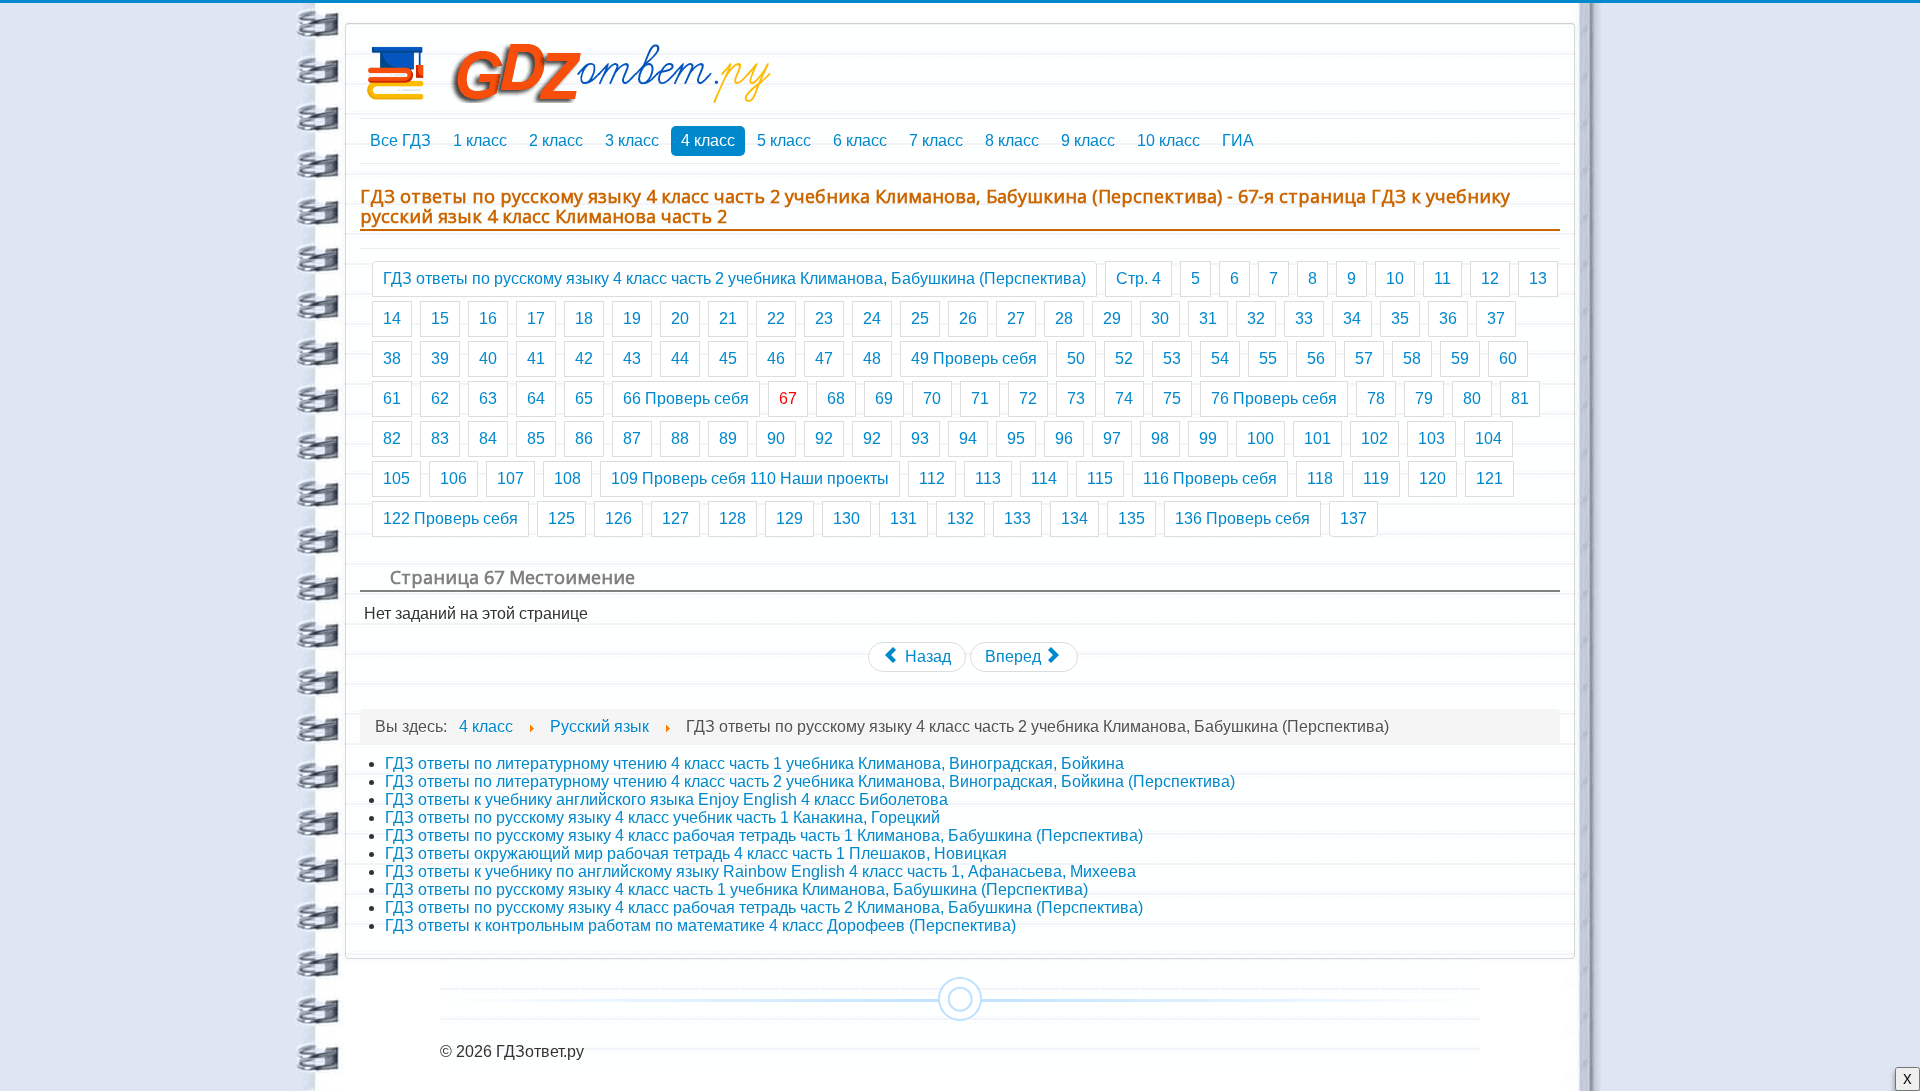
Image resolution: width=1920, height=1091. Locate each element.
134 (1074, 518)
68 (836, 398)
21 (728, 318)
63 (488, 398)
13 (1538, 278)
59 (1460, 358)
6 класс (860, 140)
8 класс (1012, 140)
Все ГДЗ (400, 140)
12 (1490, 278)
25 (920, 318)
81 (1520, 398)
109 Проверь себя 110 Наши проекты (750, 478)
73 (1076, 398)
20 (680, 318)
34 (1352, 318)
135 (1131, 518)
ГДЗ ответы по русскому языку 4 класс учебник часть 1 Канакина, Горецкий (662, 817)
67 (788, 398)
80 (1472, 398)
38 (392, 358)
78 (1376, 398)
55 (1268, 358)
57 (1364, 358)
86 (584, 438)
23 (824, 318)
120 (1432, 478)
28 (1064, 318)
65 (584, 398)
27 (1016, 318)
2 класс (556, 140)
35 (1400, 318)
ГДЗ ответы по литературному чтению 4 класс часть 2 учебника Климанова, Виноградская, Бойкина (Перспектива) (810, 781)
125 (561, 518)
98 (1160, 438)
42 (584, 358)
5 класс (784, 140)
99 (1208, 438)
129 (789, 518)
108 (567, 478)
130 (846, 518)
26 (968, 318)
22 (776, 318)
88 (680, 438)
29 (1112, 318)
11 (1442, 278)
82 (392, 438)
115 (1100, 478)
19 (632, 318)
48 (872, 358)
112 (932, 478)
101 (1317, 438)
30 (1160, 318)
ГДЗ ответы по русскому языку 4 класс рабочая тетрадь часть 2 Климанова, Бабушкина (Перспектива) (764, 907)
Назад (926, 656)
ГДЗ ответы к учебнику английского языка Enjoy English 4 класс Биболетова (666, 799)
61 (392, 398)
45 (728, 358)
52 (1124, 358)
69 (884, 398)
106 (453, 478)
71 (980, 398)
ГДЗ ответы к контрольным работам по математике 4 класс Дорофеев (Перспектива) (700, 925)
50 (1076, 358)
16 (488, 318)
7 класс (936, 140)
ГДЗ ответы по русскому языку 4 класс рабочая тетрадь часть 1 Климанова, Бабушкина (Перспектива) (764, 835)
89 (728, 438)
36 (1448, 318)
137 (1353, 518)
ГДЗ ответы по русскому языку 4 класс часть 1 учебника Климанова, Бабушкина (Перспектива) (736, 889)
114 (1044, 478)
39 (440, 358)
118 (1320, 478)
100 (1260, 438)
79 (1424, 398)
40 (488, 358)
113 (988, 478)
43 (632, 358)
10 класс (1168, 140)
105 (396, 478)
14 (392, 318)
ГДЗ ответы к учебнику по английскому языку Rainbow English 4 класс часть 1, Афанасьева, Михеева (760, 871)
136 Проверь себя (1242, 518)
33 (1304, 318)
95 (1016, 438)
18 (584, 318)
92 (824, 438)
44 (680, 358)
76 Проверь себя (1274, 398)
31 (1208, 318)
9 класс (1088, 140)
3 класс (632, 140)
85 (536, 438)
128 (732, 518)
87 (632, 438)
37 (1496, 318)
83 (440, 438)
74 (1124, 398)
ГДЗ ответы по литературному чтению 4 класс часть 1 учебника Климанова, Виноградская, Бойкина (754, 763)
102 (1374, 438)
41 (536, 358)
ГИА (1238, 140)
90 (776, 438)
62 (440, 398)
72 (1028, 398)
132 (960, 518)
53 (1172, 358)
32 (1256, 318)
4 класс (708, 140)
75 (1172, 398)
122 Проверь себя (450, 518)
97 (1112, 438)
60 (1508, 358)
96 (1064, 438)
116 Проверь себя (1210, 478)
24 (872, 318)
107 (510, 478)
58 (1412, 358)
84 (488, 438)
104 (1488, 438)
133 (1017, 518)
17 (536, 318)
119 (1376, 478)
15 (440, 318)
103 (1431, 438)
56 (1316, 358)
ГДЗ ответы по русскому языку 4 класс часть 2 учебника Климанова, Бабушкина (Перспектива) (734, 278)
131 (903, 518)
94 (968, 438)
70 (932, 398)
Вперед (1015, 656)
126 (618, 518)
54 (1220, 358)
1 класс (480, 140)
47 (824, 358)
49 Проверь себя (974, 358)
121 (1489, 478)
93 (920, 438)
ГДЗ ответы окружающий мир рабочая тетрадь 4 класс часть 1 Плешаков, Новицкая (696, 853)
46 (776, 358)
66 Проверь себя (686, 398)
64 (536, 398)
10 (1395, 278)
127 (675, 518)
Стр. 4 (1138, 278)
